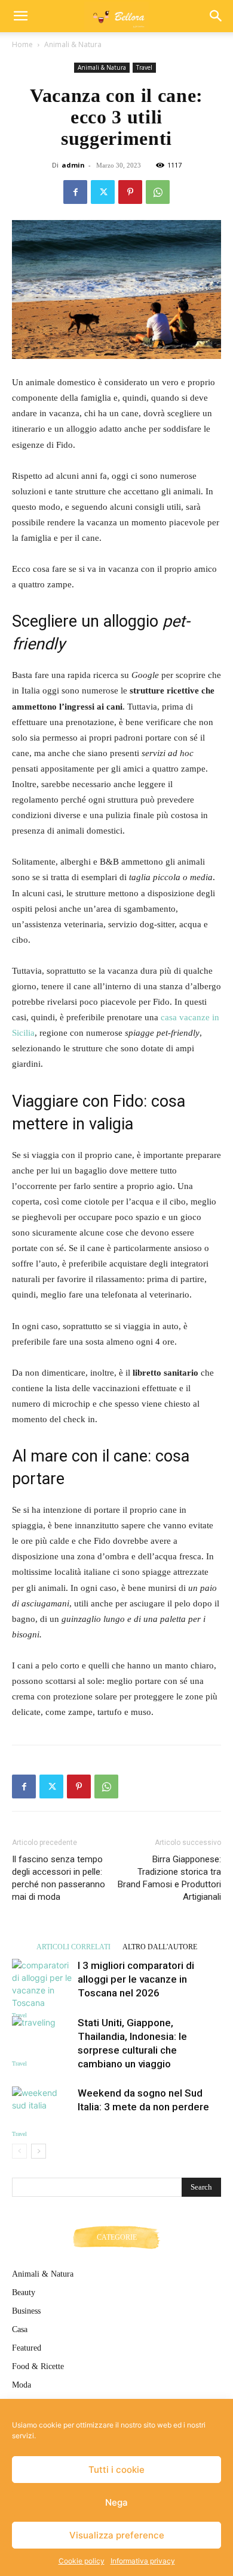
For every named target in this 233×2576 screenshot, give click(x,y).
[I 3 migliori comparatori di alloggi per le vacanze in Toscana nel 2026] (42, 1984)
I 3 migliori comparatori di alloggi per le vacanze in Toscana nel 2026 (136, 1979)
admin (73, 165)
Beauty (24, 2292)
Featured (27, 2348)
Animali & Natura (73, 44)
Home (22, 44)
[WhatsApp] (158, 192)
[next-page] (39, 2151)
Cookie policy (82, 2561)
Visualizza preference (117, 2535)
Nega (116, 2502)
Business (26, 2311)
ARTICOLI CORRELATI (73, 1947)
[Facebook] (75, 192)
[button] (20, 16)
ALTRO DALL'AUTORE (160, 1947)
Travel (144, 67)
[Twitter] (103, 192)
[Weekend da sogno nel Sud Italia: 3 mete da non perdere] (42, 2107)
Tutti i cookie (116, 2470)
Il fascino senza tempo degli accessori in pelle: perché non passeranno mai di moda (59, 1878)
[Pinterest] (130, 192)
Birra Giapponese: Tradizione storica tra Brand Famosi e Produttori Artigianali (169, 1878)
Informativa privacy (143, 2561)
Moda (22, 2385)
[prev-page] (19, 2151)
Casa (20, 2329)
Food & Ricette (38, 2366)
